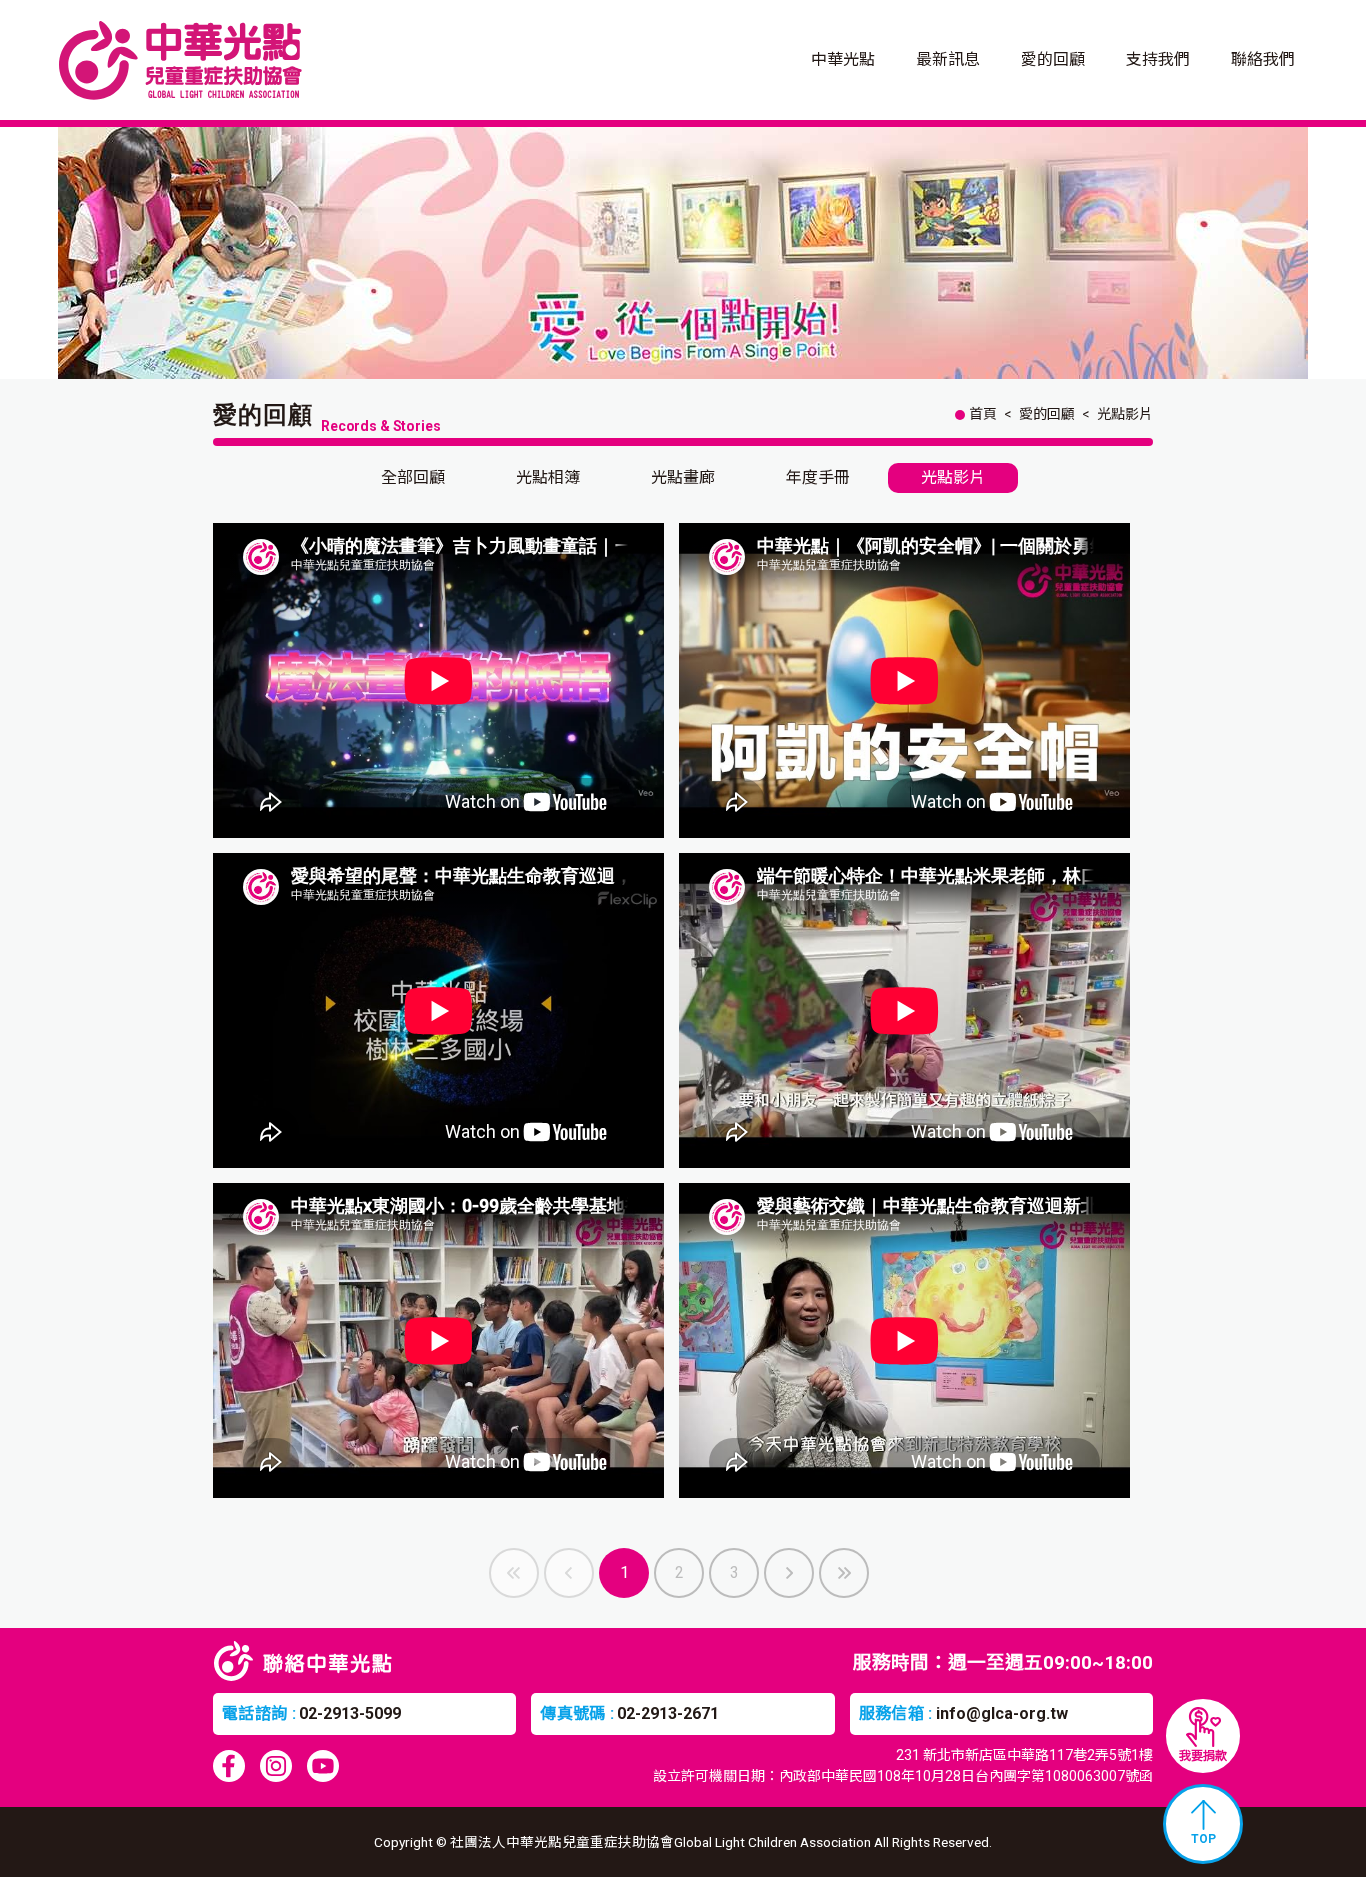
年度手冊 (818, 477)
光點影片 (1125, 414)
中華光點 (843, 59)
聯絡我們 (1263, 59)
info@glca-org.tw (1002, 1713)
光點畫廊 (683, 477)
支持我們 (1158, 59)
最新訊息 (948, 59)
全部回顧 (413, 477)
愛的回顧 (1053, 59)
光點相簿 (548, 477)
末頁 (844, 1573)
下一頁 (789, 1573)
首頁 (983, 414)
